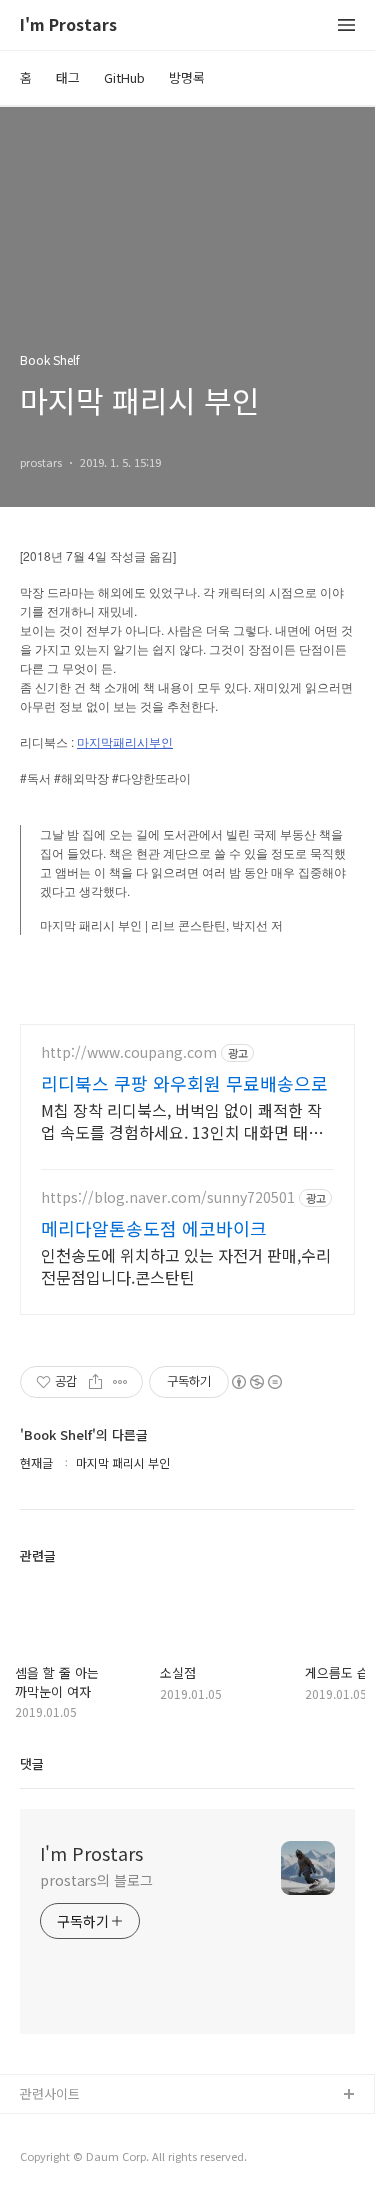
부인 (161, 743)
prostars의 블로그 (96, 1880)
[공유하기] (95, 1382)
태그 (68, 77)
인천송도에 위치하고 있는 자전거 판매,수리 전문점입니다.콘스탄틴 (186, 1265)
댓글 (32, 1763)
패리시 (131, 743)
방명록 (187, 77)
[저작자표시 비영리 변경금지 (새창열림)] (256, 1382)
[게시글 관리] (120, 1382)
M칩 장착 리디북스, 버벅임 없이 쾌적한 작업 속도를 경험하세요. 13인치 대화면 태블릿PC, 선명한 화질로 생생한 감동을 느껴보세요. (183, 1120)
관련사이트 (50, 2093)
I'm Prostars (68, 25)
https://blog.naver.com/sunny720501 (168, 1197)
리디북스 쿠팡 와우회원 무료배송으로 (184, 1083)
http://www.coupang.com (129, 1052)
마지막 (95, 743)
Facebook (50, 2127)
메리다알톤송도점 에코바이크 (154, 1228)
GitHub (124, 77)
